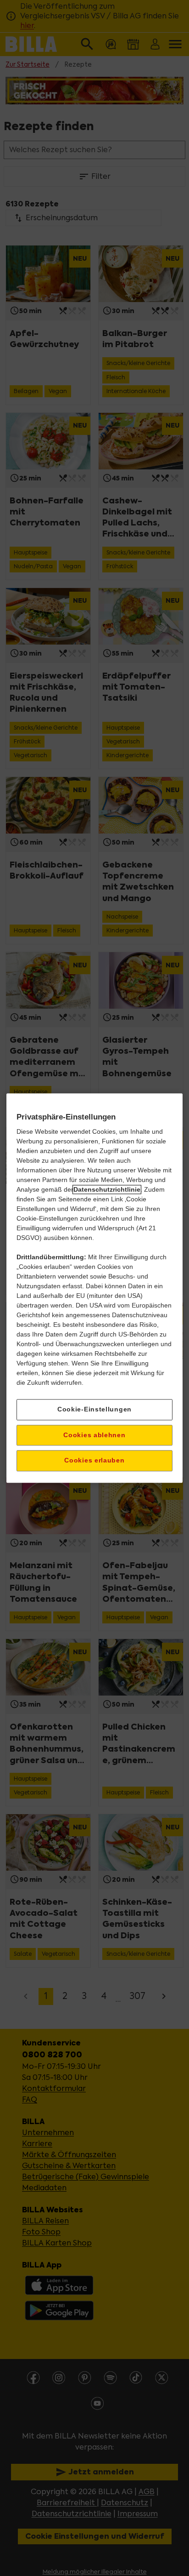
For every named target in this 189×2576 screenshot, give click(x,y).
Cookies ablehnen (94, 1435)
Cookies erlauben (94, 1461)
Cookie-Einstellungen (94, 1409)
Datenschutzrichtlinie (107, 1189)
